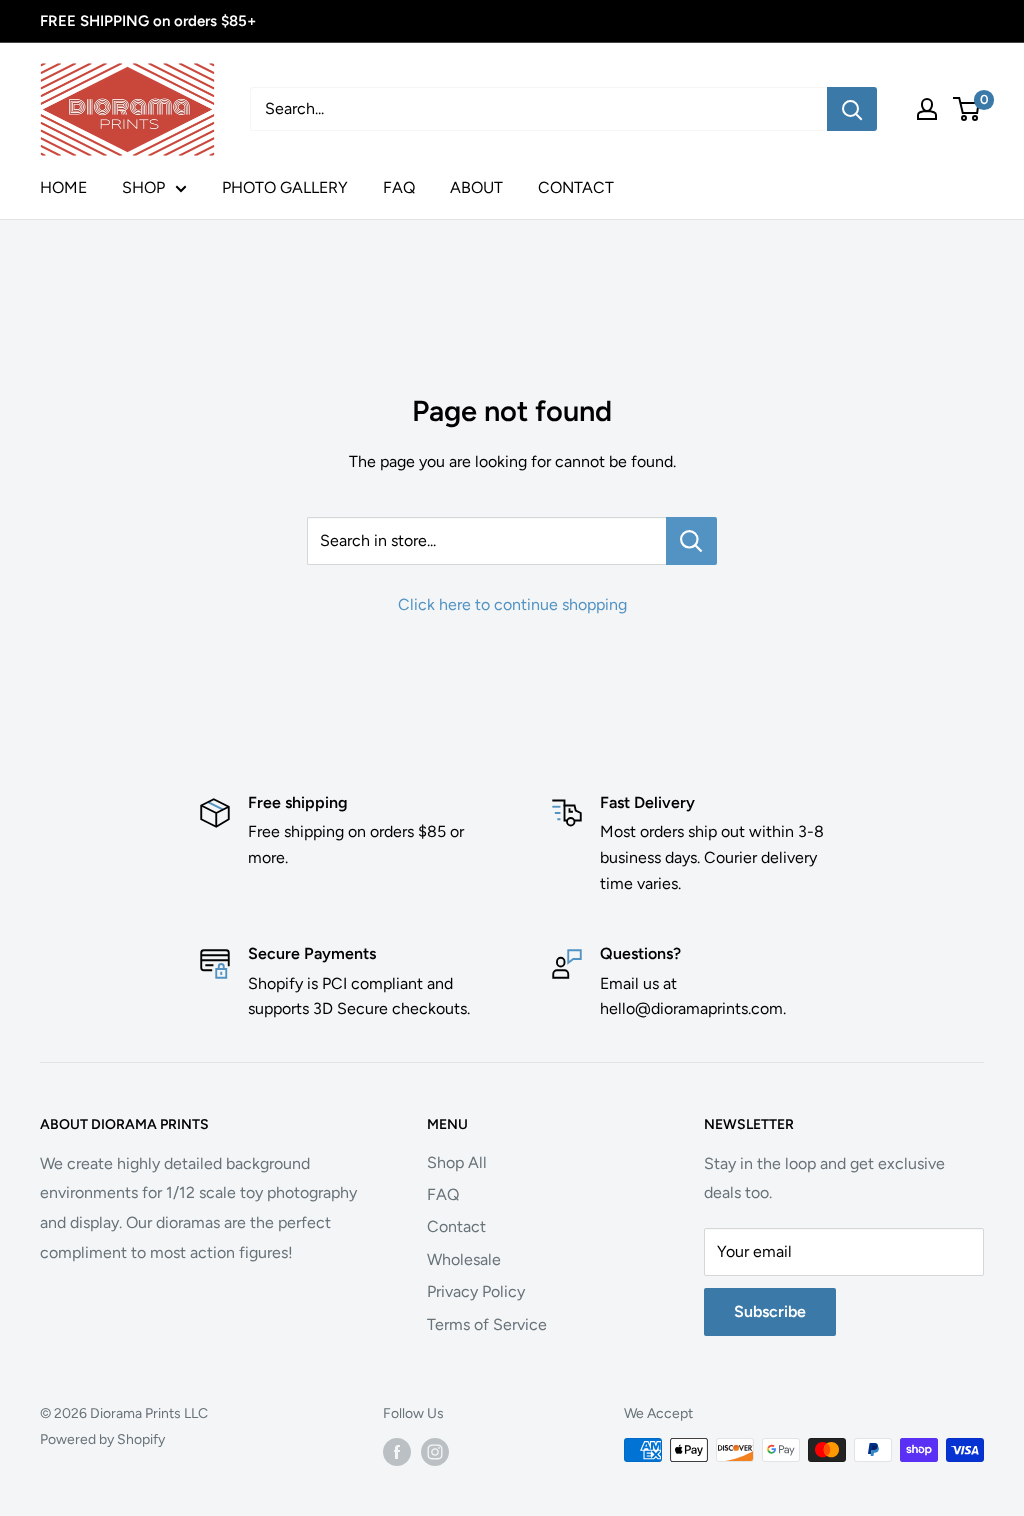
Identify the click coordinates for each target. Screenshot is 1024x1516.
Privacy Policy (476, 1291)
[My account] (927, 109)
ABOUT (476, 187)
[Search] (852, 109)
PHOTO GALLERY (285, 187)
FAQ (399, 187)
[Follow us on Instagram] (435, 1452)
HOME (63, 187)
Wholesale (464, 1259)
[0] (967, 109)
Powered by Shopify (102, 1439)
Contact (456, 1226)
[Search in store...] (691, 541)
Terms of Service (487, 1324)
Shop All (457, 1162)
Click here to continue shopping (512, 604)
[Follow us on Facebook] (397, 1452)
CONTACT (576, 187)
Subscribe (770, 1311)
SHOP (143, 187)
